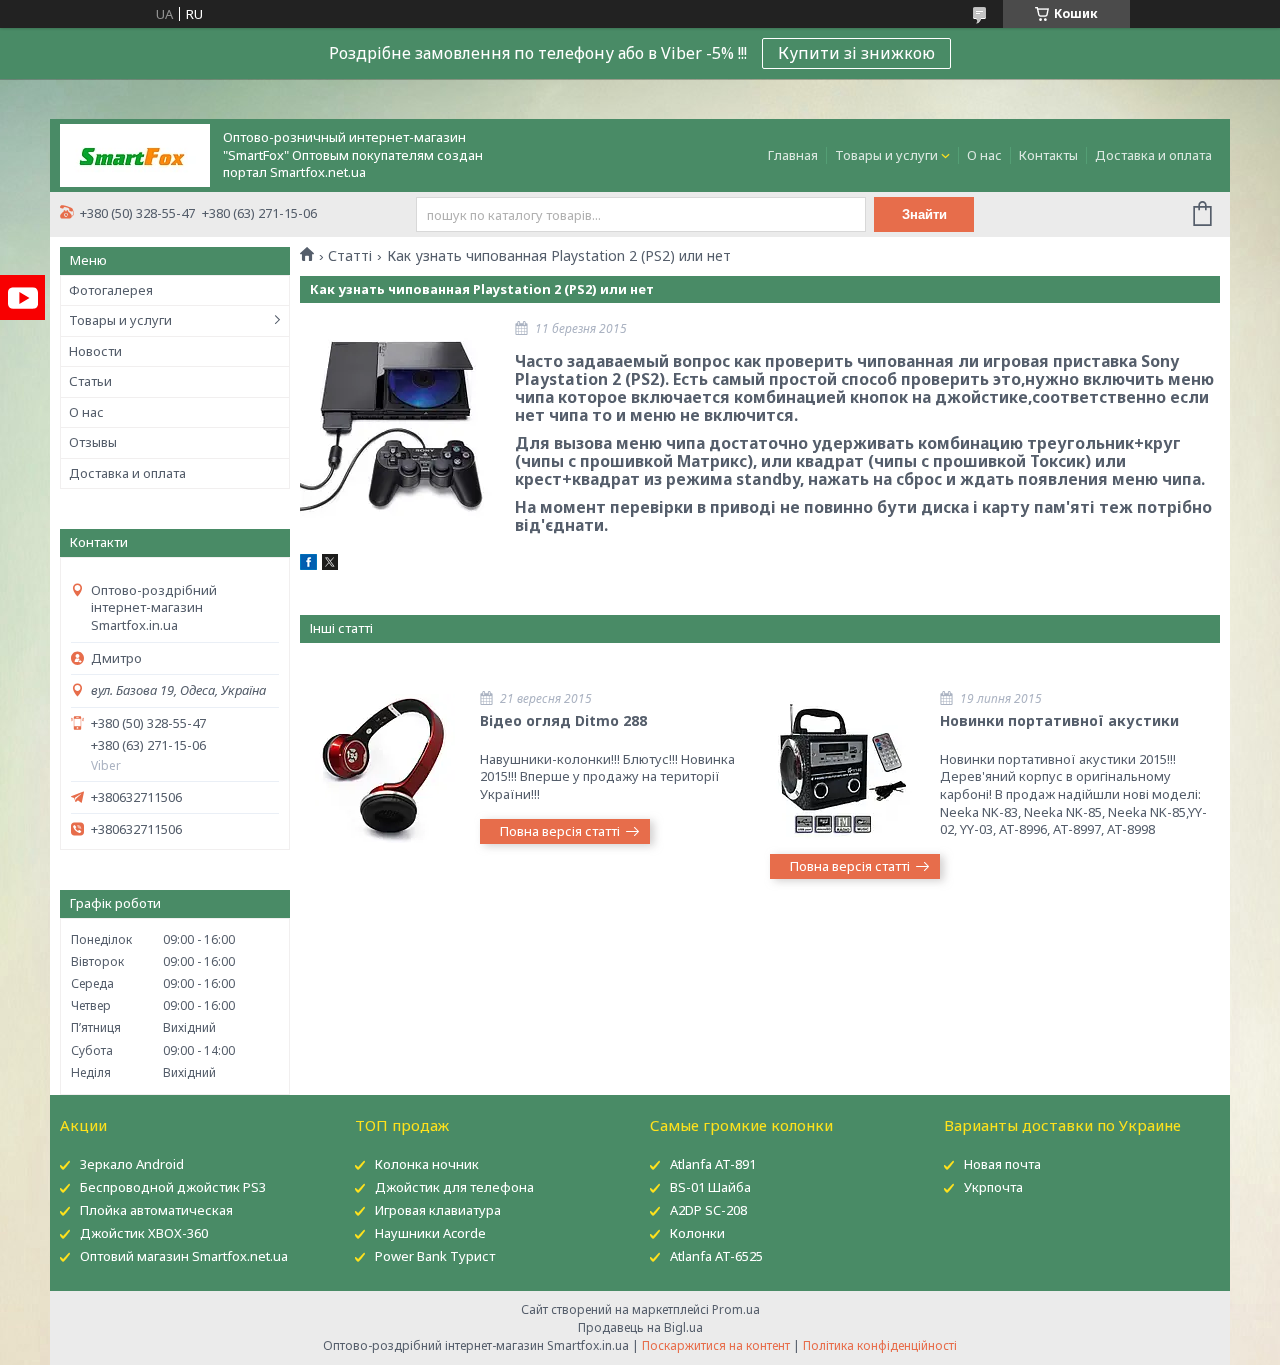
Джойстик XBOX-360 (144, 1233)
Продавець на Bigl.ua (640, 1327)
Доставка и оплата (1153, 155)
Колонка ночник (427, 1164)
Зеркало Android (132, 1164)
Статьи (90, 381)
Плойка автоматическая (156, 1210)
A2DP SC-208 (708, 1210)
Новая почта (1002, 1164)
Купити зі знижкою (856, 53)
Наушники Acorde (430, 1233)
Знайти (924, 214)
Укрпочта (993, 1187)
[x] (330, 565)
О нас (984, 155)
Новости (95, 351)
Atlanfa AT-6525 (716, 1256)
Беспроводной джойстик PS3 (173, 1187)
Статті (350, 256)
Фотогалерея (111, 290)
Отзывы (93, 442)
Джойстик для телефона (454, 1187)
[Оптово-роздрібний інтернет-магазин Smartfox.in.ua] (135, 154)
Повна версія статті (560, 831)
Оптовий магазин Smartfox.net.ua (184, 1256)
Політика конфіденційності (880, 1345)
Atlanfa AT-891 (713, 1164)
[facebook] (308, 565)
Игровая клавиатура (438, 1210)
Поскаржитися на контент (716, 1345)
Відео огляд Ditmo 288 (563, 720)
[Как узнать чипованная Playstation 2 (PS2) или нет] (400, 423)
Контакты (1048, 155)
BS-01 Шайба (710, 1187)
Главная (793, 155)
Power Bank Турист (435, 1256)
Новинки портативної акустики (1059, 720)
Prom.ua (736, 1309)
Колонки (697, 1233)
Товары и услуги (886, 155)
